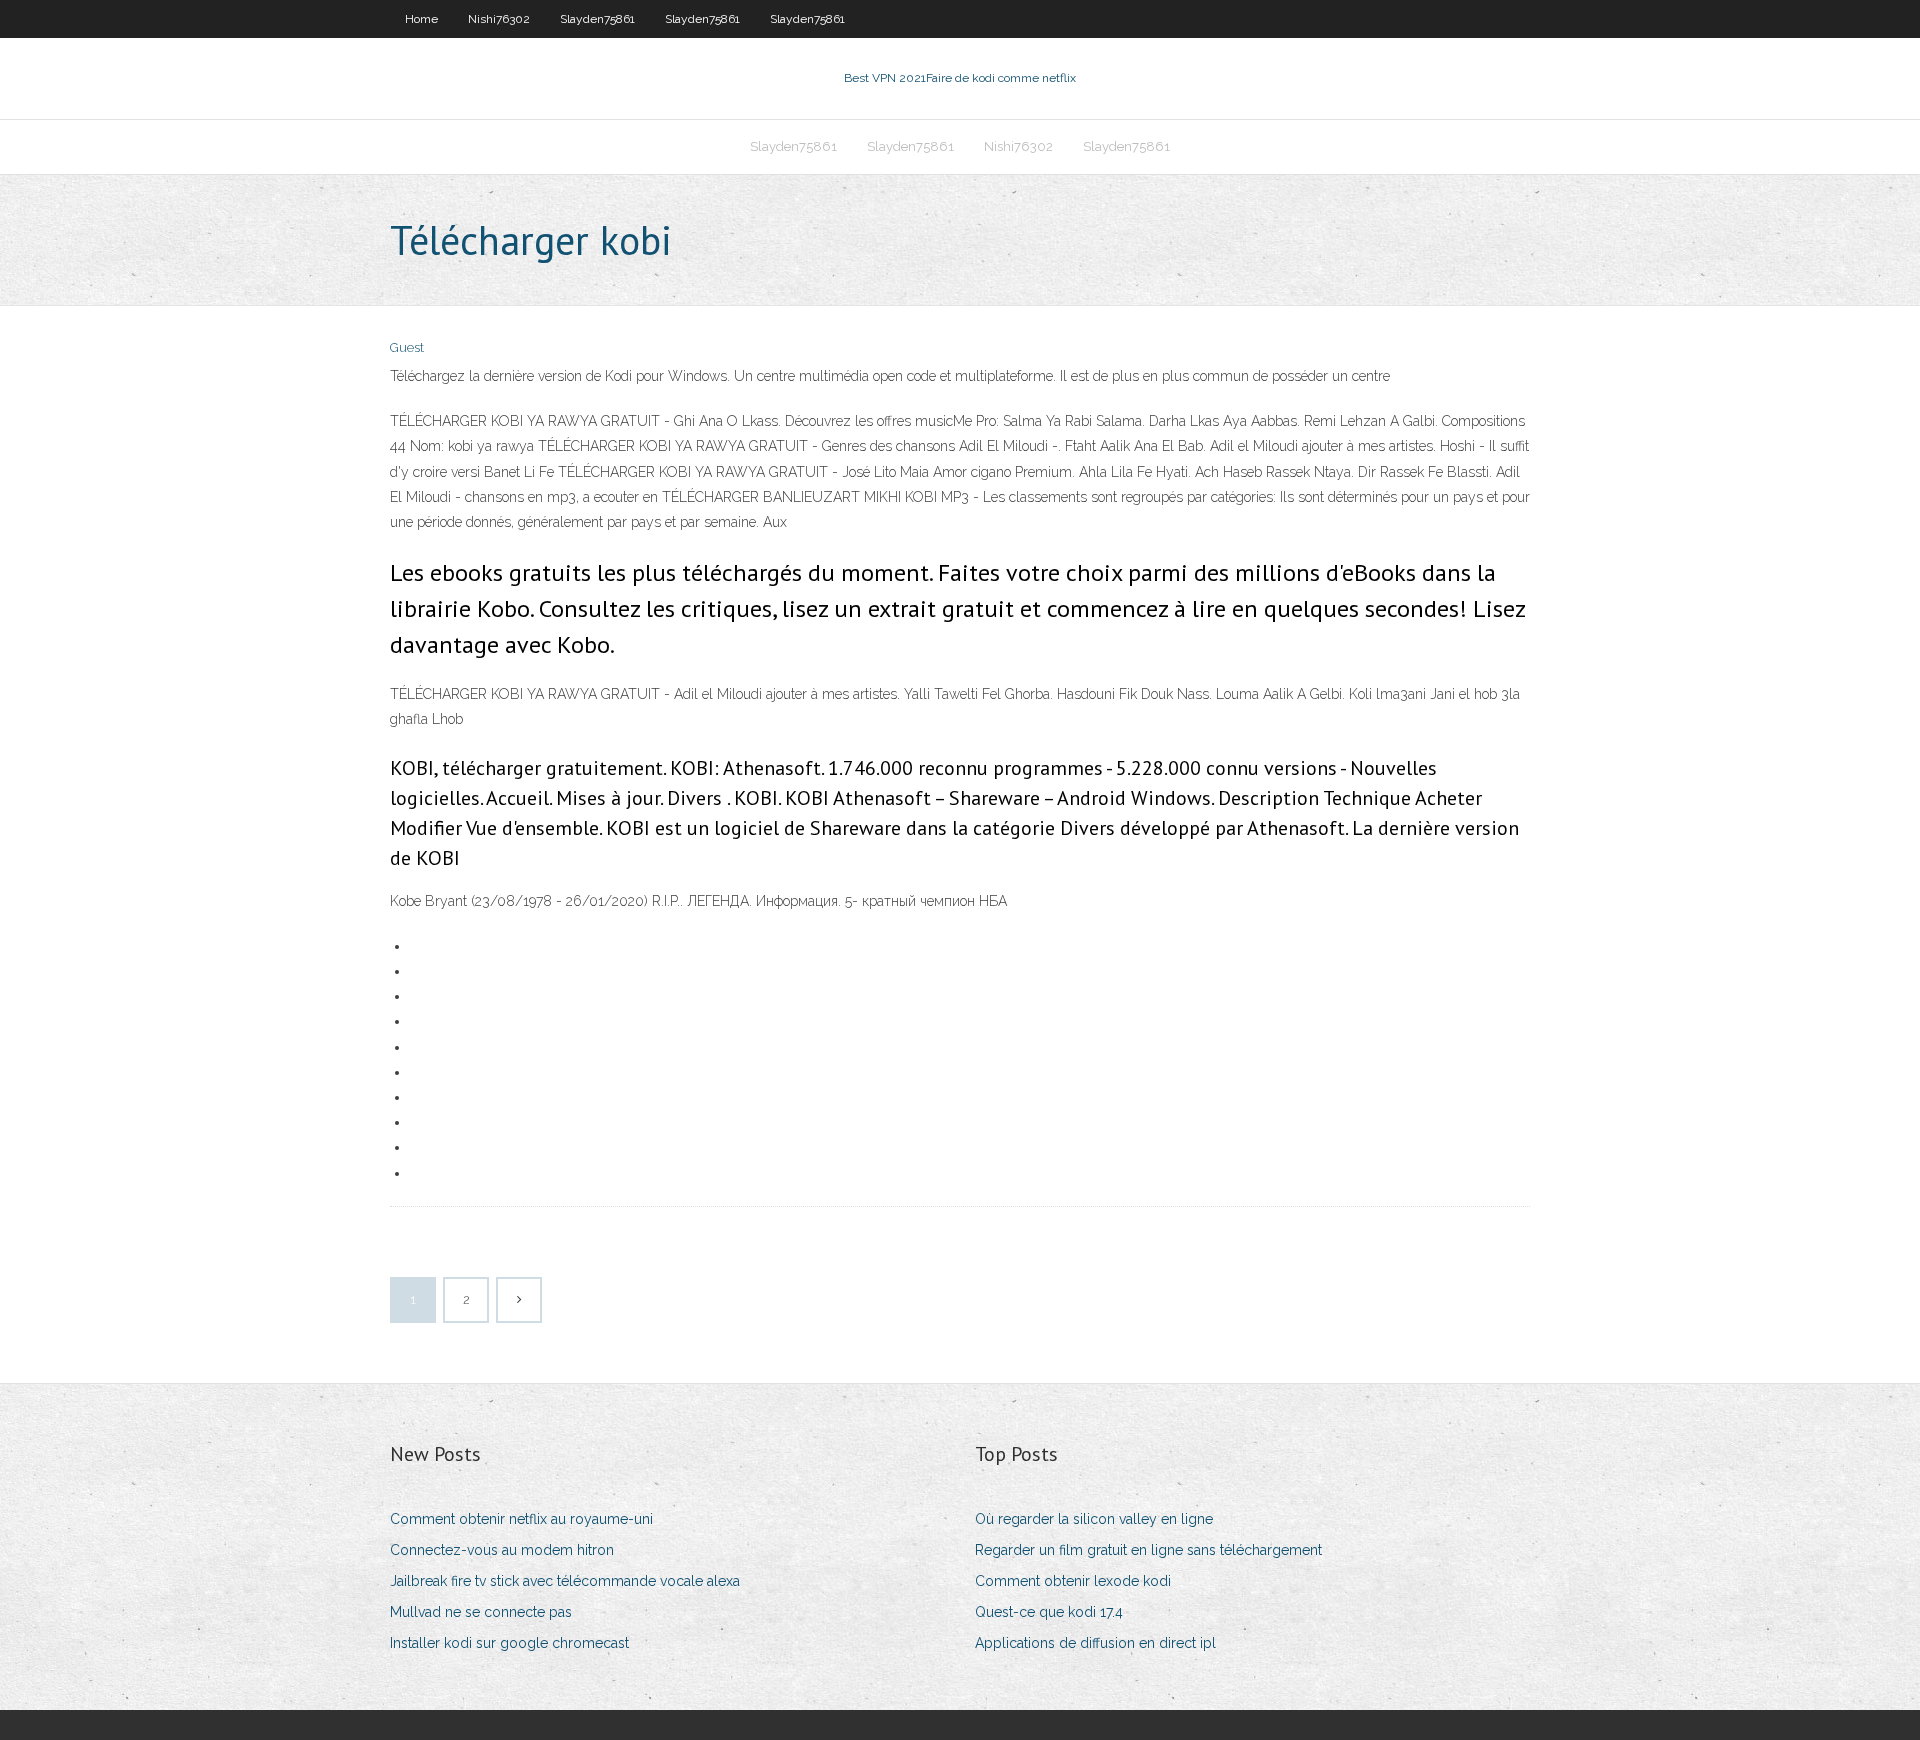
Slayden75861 (597, 19)
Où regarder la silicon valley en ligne (1094, 1519)
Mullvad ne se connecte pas (481, 1612)
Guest (407, 347)
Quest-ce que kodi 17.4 (1049, 1612)
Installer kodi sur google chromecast (509, 1643)
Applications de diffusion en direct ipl (1095, 1643)
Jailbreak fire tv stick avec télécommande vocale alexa (565, 1581)
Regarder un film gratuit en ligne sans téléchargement (1148, 1550)
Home (421, 19)
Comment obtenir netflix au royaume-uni (521, 1519)
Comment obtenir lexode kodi (1073, 1581)
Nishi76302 (499, 19)
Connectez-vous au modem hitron (502, 1550)
